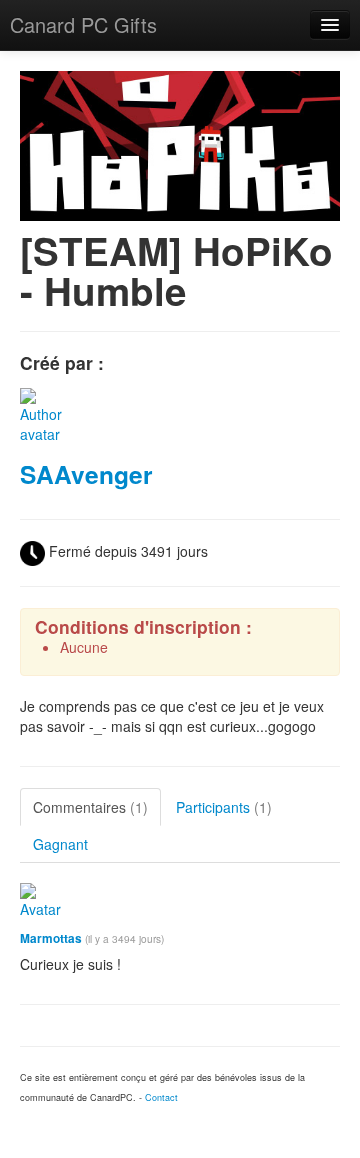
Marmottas (51, 938)
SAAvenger (86, 474)
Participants (224, 807)
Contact (161, 1097)
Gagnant (60, 844)
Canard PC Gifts (83, 24)
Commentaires (90, 807)
